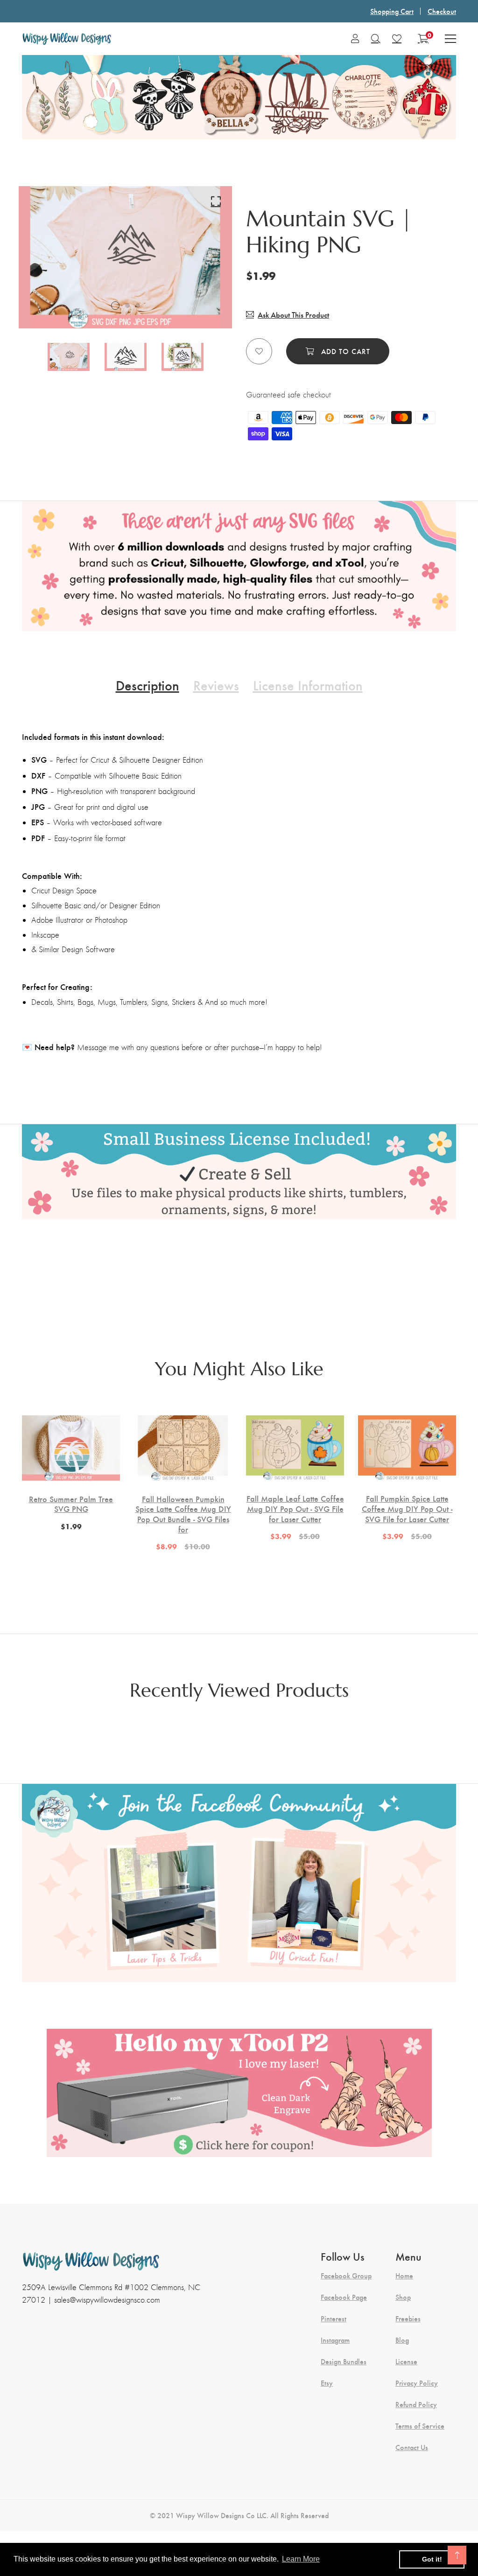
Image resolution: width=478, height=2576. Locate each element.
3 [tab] (138, 306)
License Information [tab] (308, 685)
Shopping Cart (392, 11)
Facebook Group (346, 2276)
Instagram (335, 2340)
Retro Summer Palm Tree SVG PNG (71, 1504)
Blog (402, 2340)
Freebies (408, 2318)
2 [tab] (127, 306)
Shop (403, 2297)
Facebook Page (344, 2297)
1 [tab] (115, 306)
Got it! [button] (432, 2559)
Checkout (442, 11)
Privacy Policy (417, 2383)
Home (404, 2276)
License (406, 2361)
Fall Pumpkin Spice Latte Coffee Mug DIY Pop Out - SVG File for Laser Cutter (407, 1508)
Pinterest (334, 2318)
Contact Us (412, 2447)
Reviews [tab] (216, 685)
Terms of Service (420, 2426)
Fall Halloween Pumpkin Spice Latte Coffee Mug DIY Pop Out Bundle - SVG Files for (183, 1514)
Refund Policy (416, 2404)
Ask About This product (293, 315)
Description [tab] (148, 685)
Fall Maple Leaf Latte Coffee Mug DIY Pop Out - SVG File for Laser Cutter (295, 1508)
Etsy (327, 2383)
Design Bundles (344, 2361)
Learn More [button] (301, 2559)
